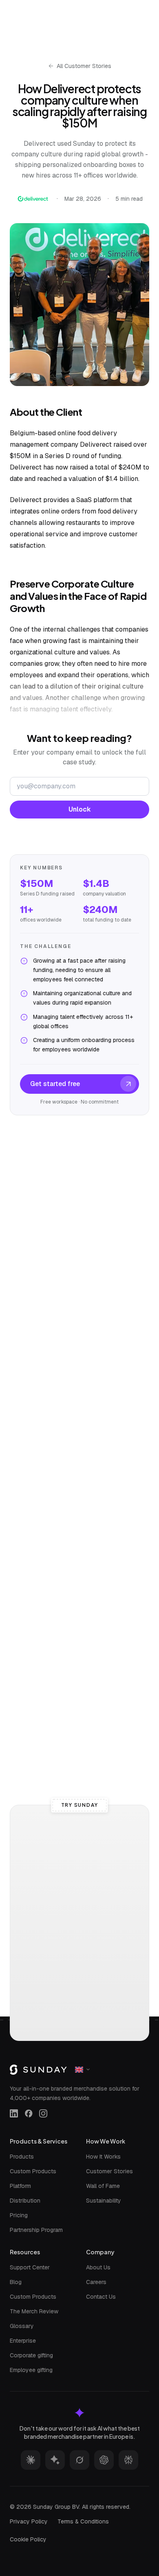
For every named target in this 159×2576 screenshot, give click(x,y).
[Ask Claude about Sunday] (31, 2460)
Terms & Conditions (83, 2521)
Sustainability (104, 2201)
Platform (20, 2186)
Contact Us (101, 2297)
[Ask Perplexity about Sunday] (128, 2460)
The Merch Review (34, 2311)
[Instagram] (43, 2113)
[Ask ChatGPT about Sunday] (104, 2460)
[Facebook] (29, 2113)
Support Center (30, 2267)
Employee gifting (31, 2370)
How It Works (103, 2157)
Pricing (19, 2215)
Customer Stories (109, 2171)
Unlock (80, 809)
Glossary (22, 2326)
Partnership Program (36, 2230)
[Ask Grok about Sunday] (79, 2460)
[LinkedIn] (14, 2113)
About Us (98, 2267)
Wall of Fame (103, 2186)
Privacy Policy (29, 2521)
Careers (96, 2282)
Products (22, 2157)
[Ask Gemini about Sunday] (55, 2460)
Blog (16, 2282)
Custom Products (33, 2171)
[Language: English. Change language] (83, 2069)
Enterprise (23, 2341)
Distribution (25, 2201)
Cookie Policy (28, 2539)
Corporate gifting (31, 2355)
